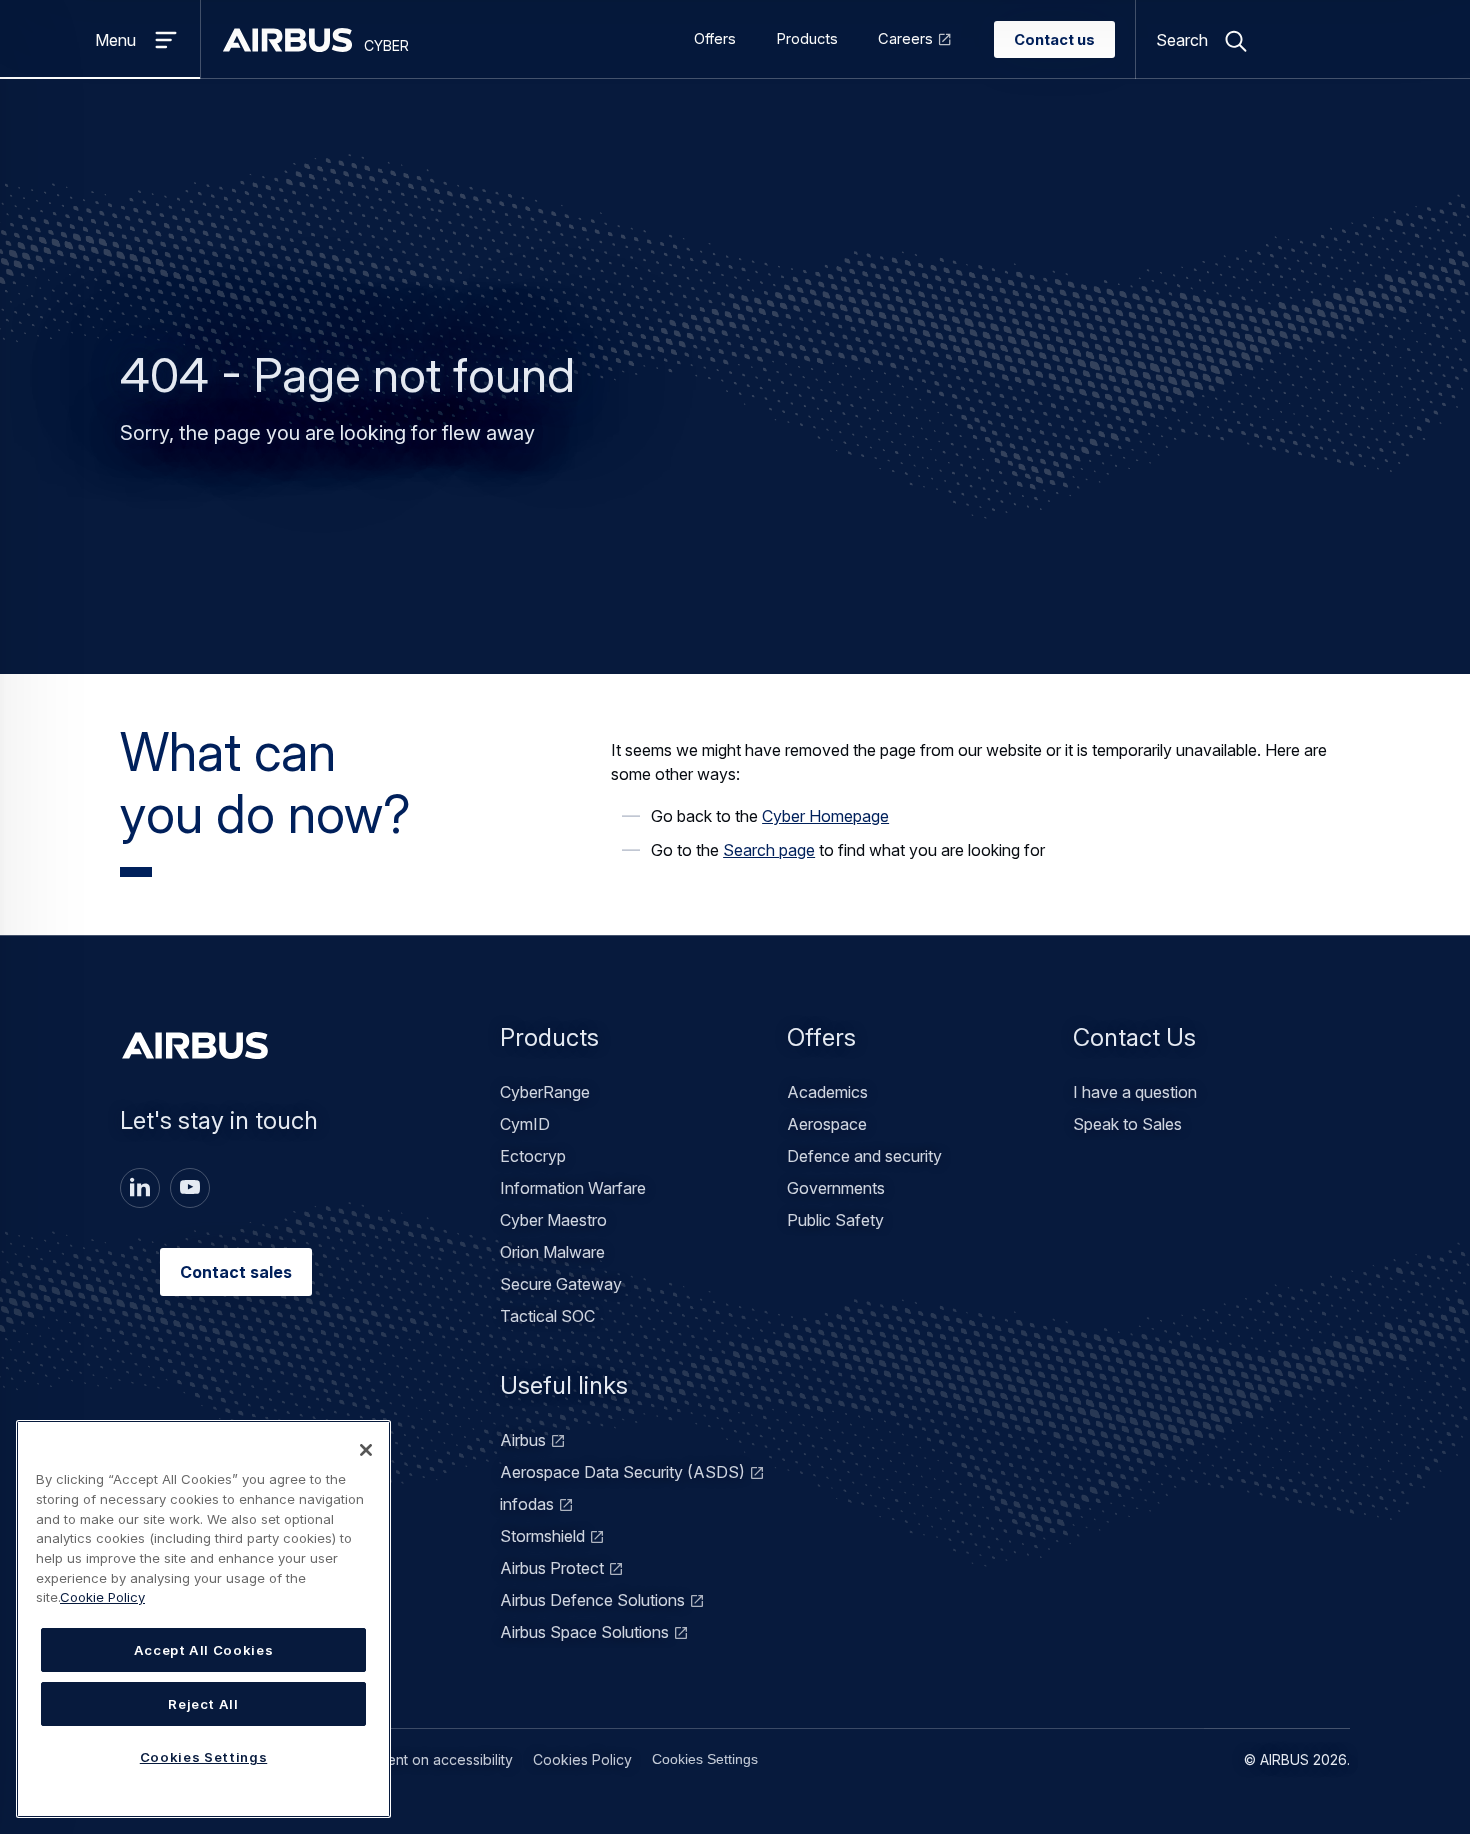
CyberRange (545, 1092)
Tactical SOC (547, 1316)
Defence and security (864, 1156)
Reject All (203, 1704)
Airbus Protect (552, 1568)
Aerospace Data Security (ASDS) (622, 1472)
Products (807, 39)
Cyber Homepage (825, 816)
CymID (525, 1124)
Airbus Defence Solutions (592, 1600)
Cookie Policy (102, 1597)
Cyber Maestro (553, 1220)
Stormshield (542, 1536)
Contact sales (236, 1272)
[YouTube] (190, 1188)
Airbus (523, 1440)
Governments (836, 1188)
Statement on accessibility (427, 1759)
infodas (527, 1504)
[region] (203, 1619)
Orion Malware (552, 1252)
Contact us (1054, 40)
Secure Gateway (561, 1284)
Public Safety (835, 1220)
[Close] (366, 1450)
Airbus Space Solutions (584, 1632)
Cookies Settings (705, 1759)
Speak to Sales (1127, 1124)
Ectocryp (533, 1156)
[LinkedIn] (140, 1188)
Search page (769, 850)
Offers (715, 39)
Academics (827, 1092)
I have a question (1135, 1092)
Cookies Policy (582, 1759)
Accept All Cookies (204, 1650)
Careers (905, 39)
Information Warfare (573, 1188)
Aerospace (827, 1124)
